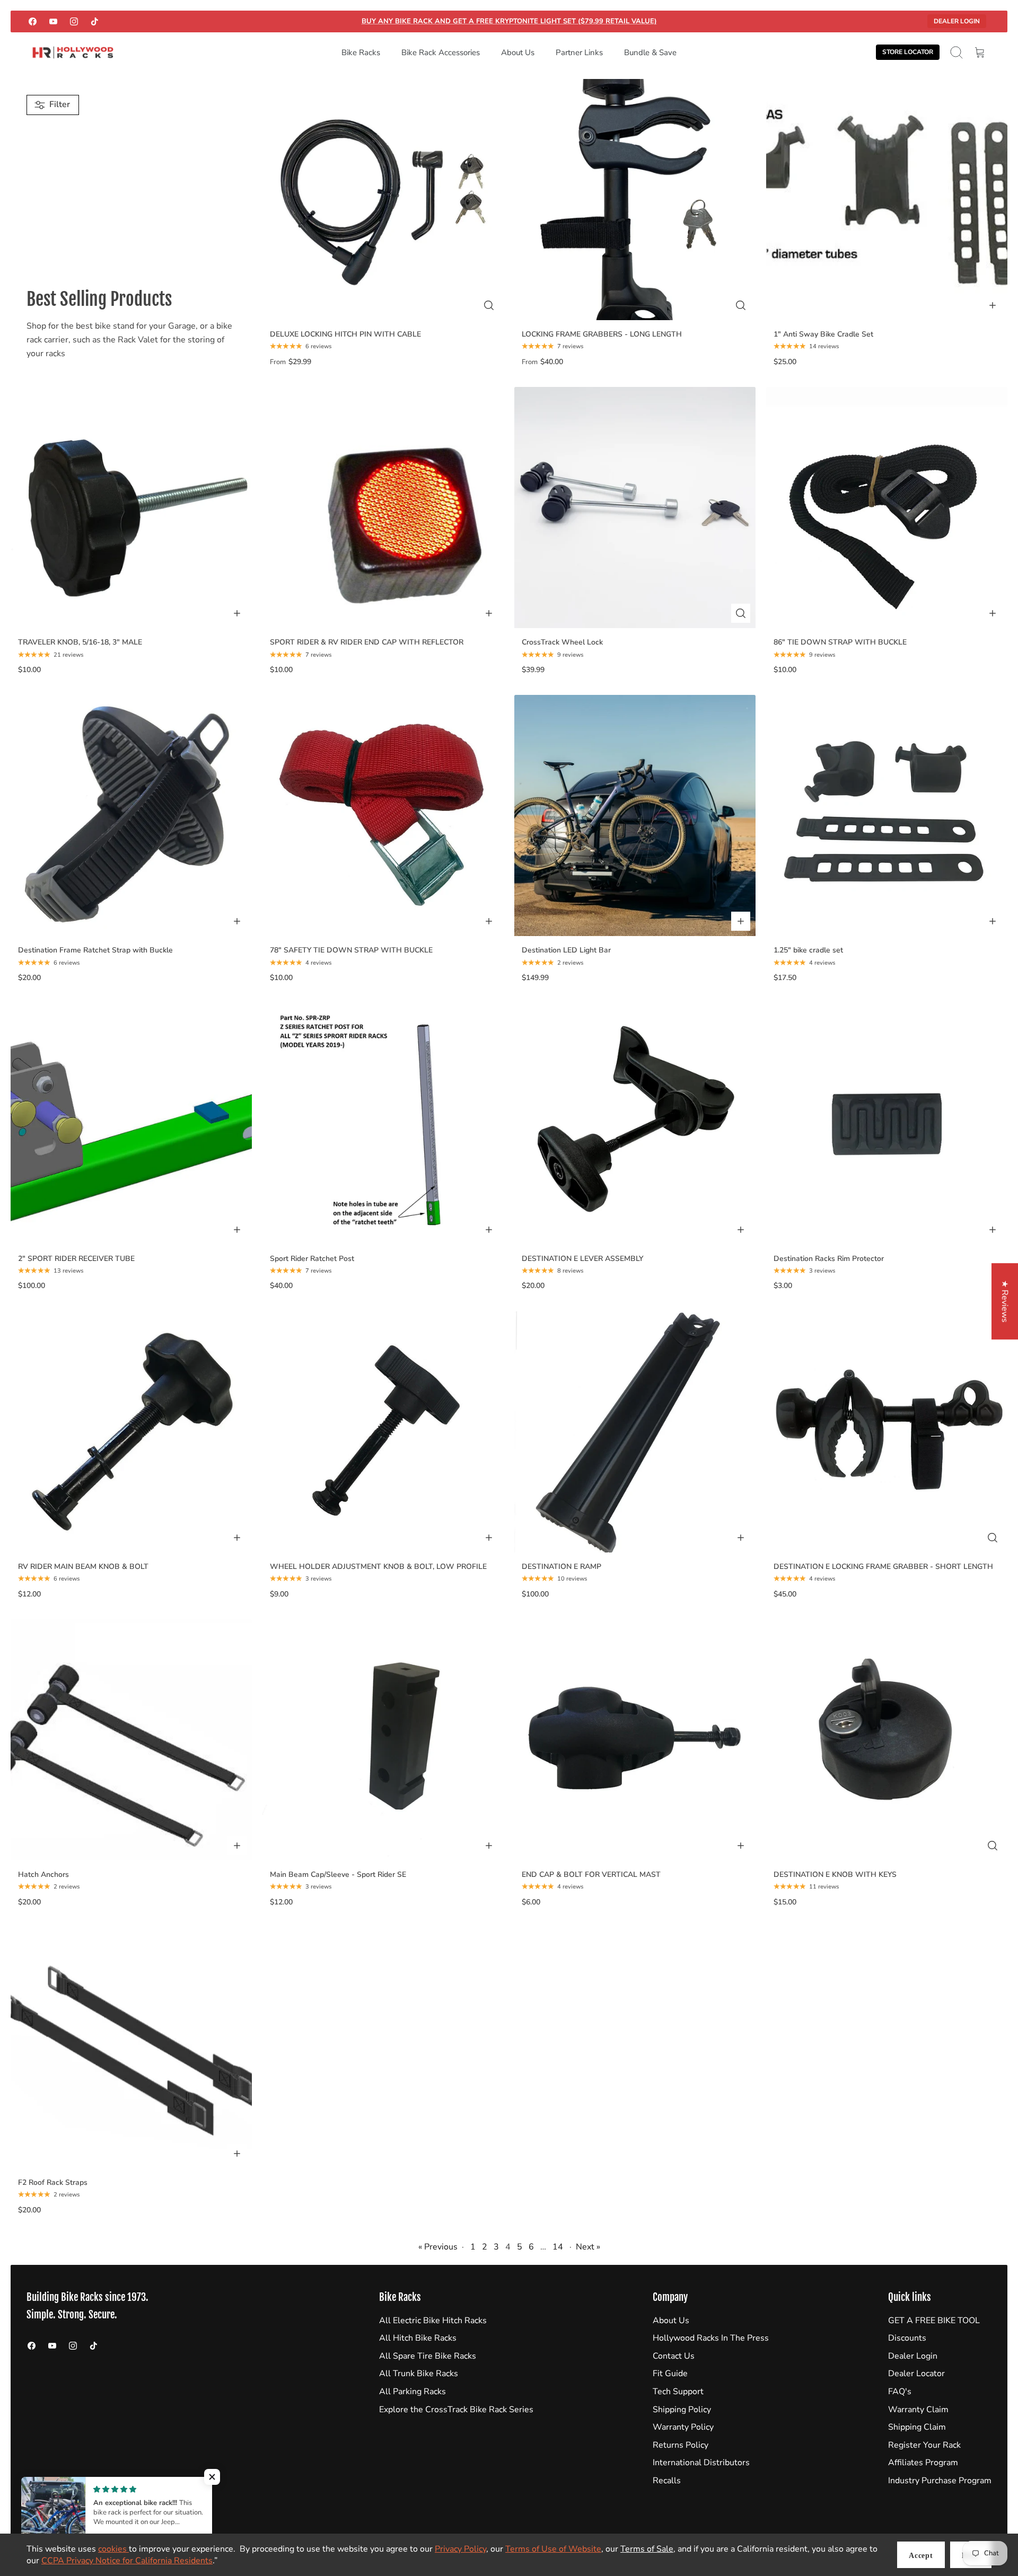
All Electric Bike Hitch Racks (433, 2321)
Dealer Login (957, 21)
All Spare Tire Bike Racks (428, 2356)
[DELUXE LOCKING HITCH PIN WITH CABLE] (383, 200)
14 (558, 2247)
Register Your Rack (924, 2445)
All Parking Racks (413, 2392)
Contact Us (674, 2356)
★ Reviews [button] (1005, 1301)
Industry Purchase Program (940, 2481)
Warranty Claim (918, 2410)
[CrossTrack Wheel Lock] (635, 508)
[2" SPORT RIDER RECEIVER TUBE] (131, 1124)
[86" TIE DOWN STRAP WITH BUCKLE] (887, 508)
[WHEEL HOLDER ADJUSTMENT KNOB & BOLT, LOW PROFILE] (383, 1432)
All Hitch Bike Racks (418, 2338)
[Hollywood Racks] (73, 53)
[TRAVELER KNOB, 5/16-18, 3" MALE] (131, 508)
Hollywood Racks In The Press (711, 2338)
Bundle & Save (650, 52)
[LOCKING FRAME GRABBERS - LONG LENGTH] (635, 200)
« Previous (438, 2247)
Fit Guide (670, 2374)
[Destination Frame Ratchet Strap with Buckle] (131, 815)
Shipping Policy (682, 2410)
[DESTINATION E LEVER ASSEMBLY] (635, 1124)
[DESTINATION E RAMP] (635, 1432)
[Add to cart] (993, 305)
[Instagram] (74, 21)
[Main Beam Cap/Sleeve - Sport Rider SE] (383, 1740)
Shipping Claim (917, 2427)
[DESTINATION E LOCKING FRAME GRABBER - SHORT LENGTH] (887, 1432)
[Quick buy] (489, 305)
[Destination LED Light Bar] (635, 815)
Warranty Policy (683, 2427)
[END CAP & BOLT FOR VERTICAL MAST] (635, 1740)
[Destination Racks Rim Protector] (887, 1124)
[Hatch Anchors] (131, 1740)
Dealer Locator (916, 2374)
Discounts (907, 2338)
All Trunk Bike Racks (419, 2374)
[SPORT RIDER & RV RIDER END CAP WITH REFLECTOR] (383, 508)
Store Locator (908, 52)
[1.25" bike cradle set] (887, 815)
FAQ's (900, 2392)
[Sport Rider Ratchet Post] (383, 1124)
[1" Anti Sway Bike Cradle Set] (887, 200)
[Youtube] (53, 21)
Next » (588, 2247)
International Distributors (701, 2463)
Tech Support (678, 2392)
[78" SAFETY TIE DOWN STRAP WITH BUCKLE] (383, 815)
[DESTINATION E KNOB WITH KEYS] (887, 1740)
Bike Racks (361, 52)
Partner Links (579, 52)
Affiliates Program (923, 2463)
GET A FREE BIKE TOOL (934, 2321)
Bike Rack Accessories (441, 52)
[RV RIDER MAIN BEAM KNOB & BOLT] (131, 1432)
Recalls (667, 2481)
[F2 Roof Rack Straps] (131, 2048)
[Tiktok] (95, 21)
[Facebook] (33, 21)
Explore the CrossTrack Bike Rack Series (456, 2410)
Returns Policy (681, 2445)
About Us (518, 52)
